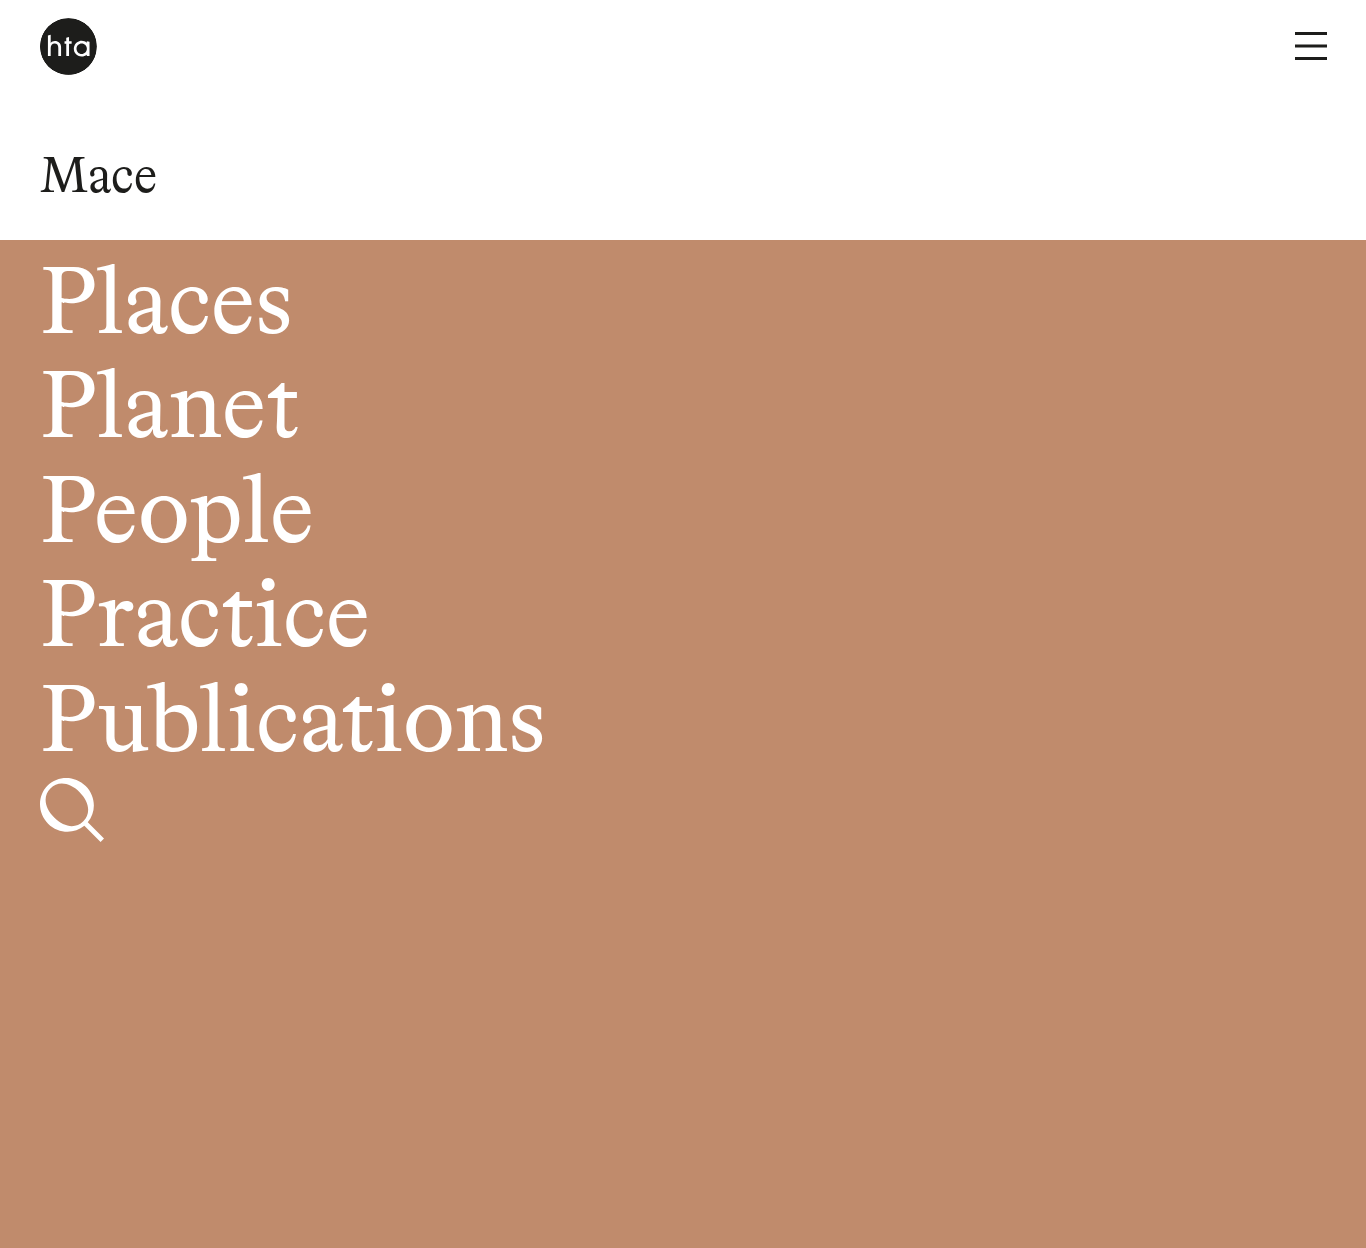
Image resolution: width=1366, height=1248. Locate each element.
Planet (169, 411)
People (177, 516)
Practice (205, 620)
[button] (1311, 46)
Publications (292, 725)
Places (166, 307)
